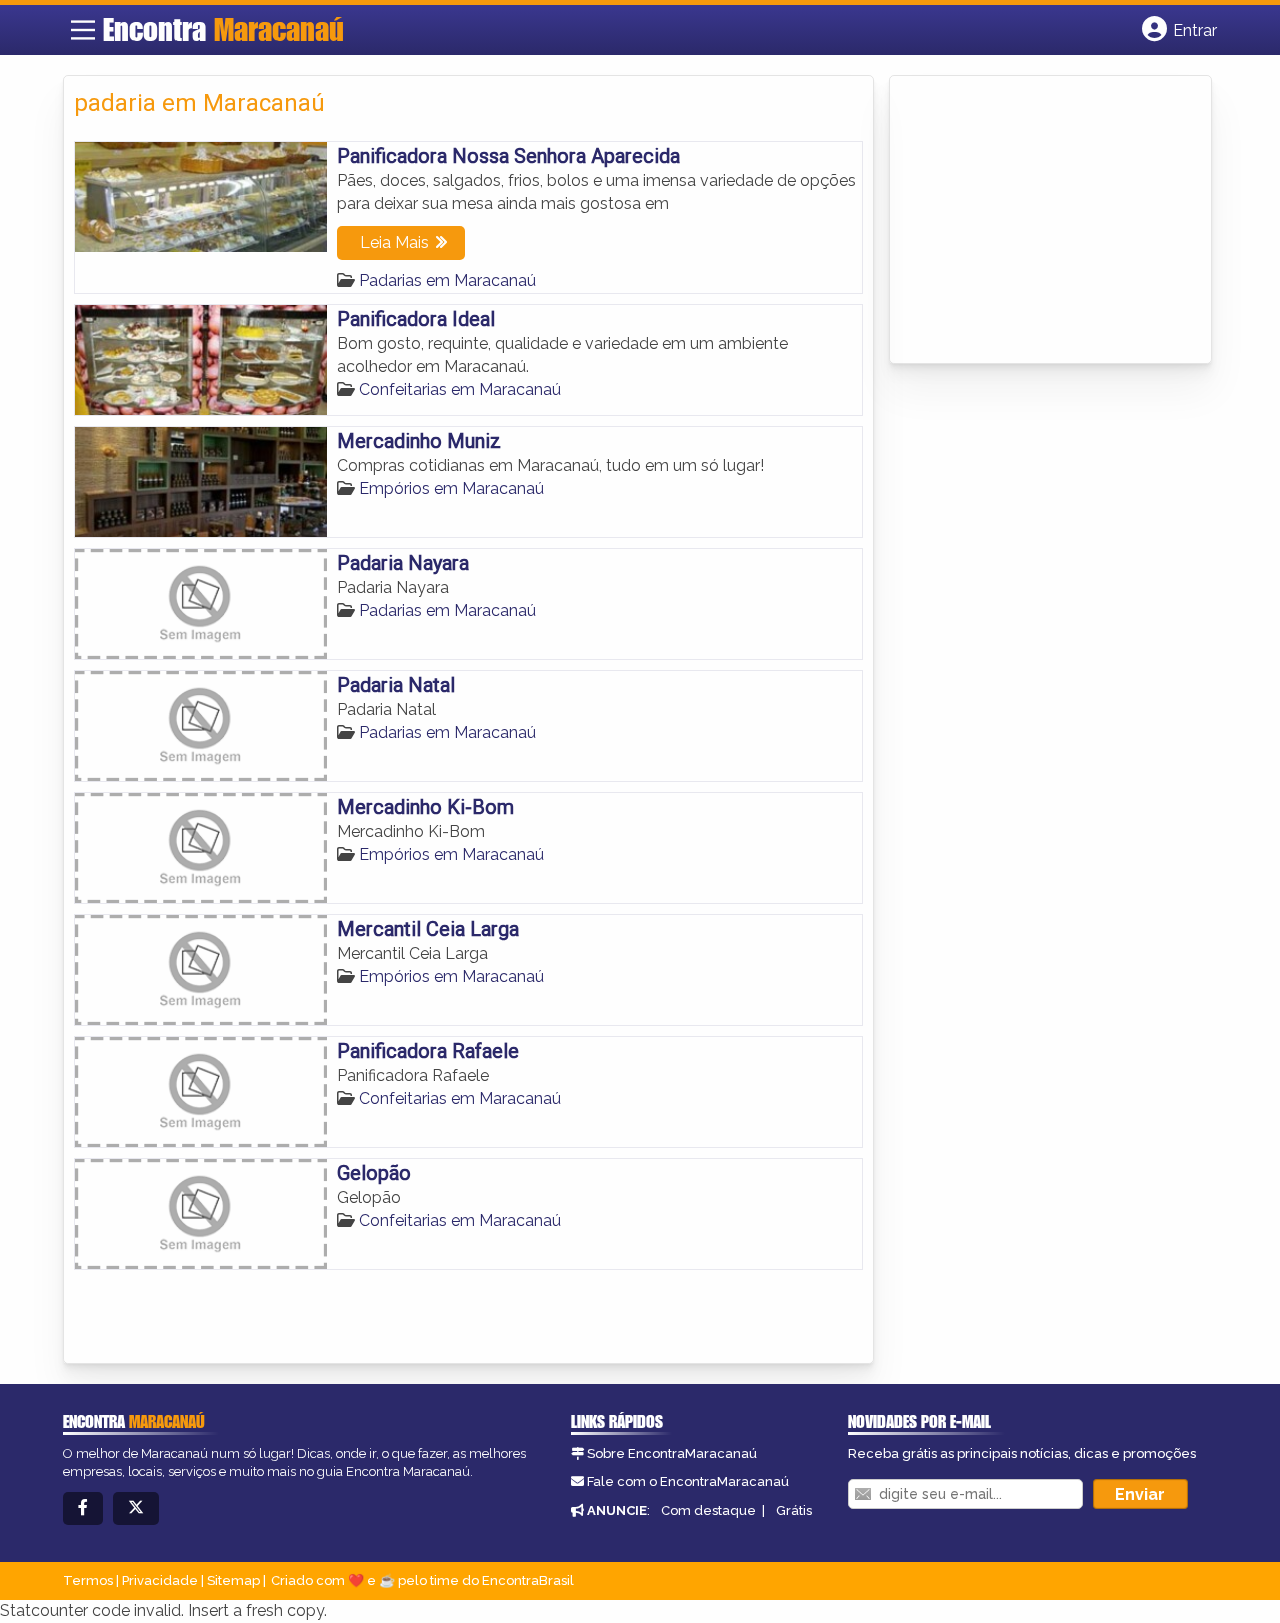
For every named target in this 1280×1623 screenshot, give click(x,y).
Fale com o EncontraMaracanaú (688, 1481)
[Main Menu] (83, 30)
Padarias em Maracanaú (447, 280)
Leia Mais (394, 242)
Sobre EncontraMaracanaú (672, 1453)
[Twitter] (136, 1508)
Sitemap (233, 1580)
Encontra (223, 29)
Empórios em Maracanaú (451, 488)
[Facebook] (83, 1508)
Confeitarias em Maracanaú (460, 389)
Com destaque (708, 1510)
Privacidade (160, 1580)
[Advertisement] (1050, 221)
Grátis (794, 1510)
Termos (88, 1580)
